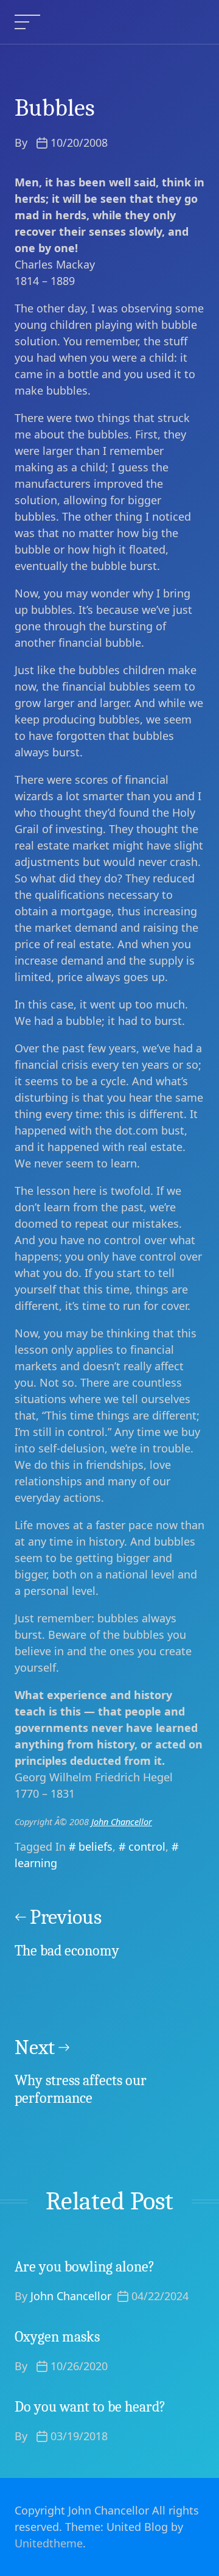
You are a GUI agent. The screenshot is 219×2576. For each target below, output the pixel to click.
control (147, 1846)
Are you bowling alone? (85, 2267)
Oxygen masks (57, 2337)
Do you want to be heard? (90, 2407)
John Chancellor (122, 1822)
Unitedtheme (49, 2543)
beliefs (96, 1846)
